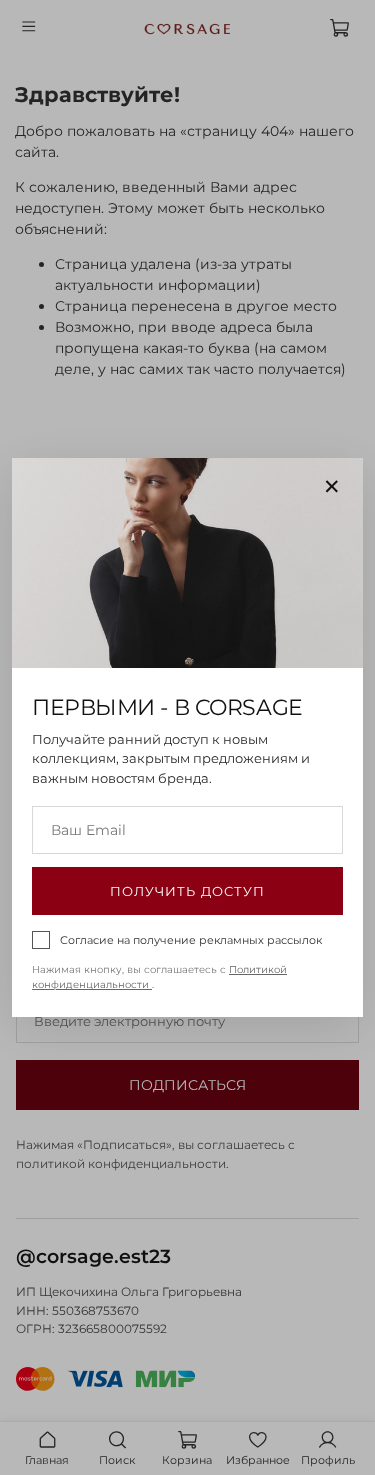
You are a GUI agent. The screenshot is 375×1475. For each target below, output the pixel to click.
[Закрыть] (332, 487)
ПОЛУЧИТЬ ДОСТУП (187, 891)
